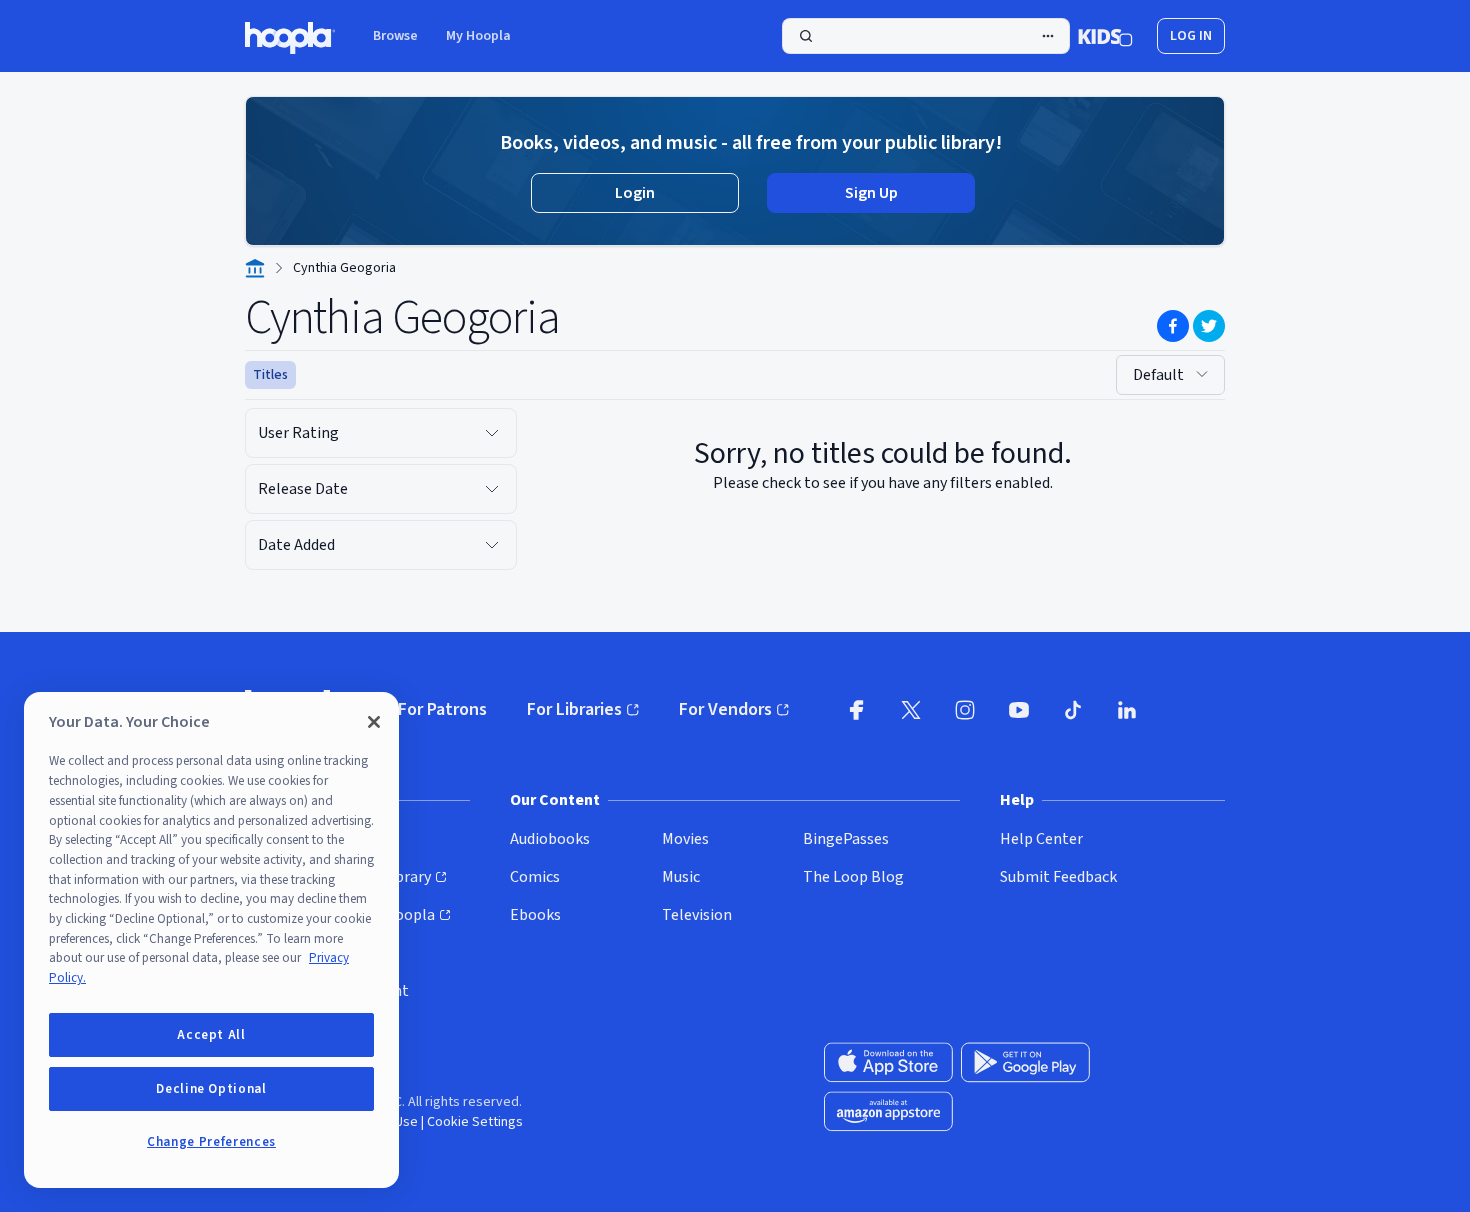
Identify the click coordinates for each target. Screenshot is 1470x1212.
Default (1158, 375)
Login (635, 193)
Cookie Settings (475, 1122)
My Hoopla (478, 36)
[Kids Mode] (1105, 36)
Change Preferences (211, 1142)
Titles (270, 375)
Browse (395, 36)
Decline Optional (211, 1089)
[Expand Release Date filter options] (492, 489)
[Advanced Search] (1048, 36)
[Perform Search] (926, 36)
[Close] (374, 722)
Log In (1191, 36)
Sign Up (871, 193)
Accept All (211, 1035)
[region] (211, 940)
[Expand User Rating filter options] (492, 433)
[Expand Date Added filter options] (492, 545)
